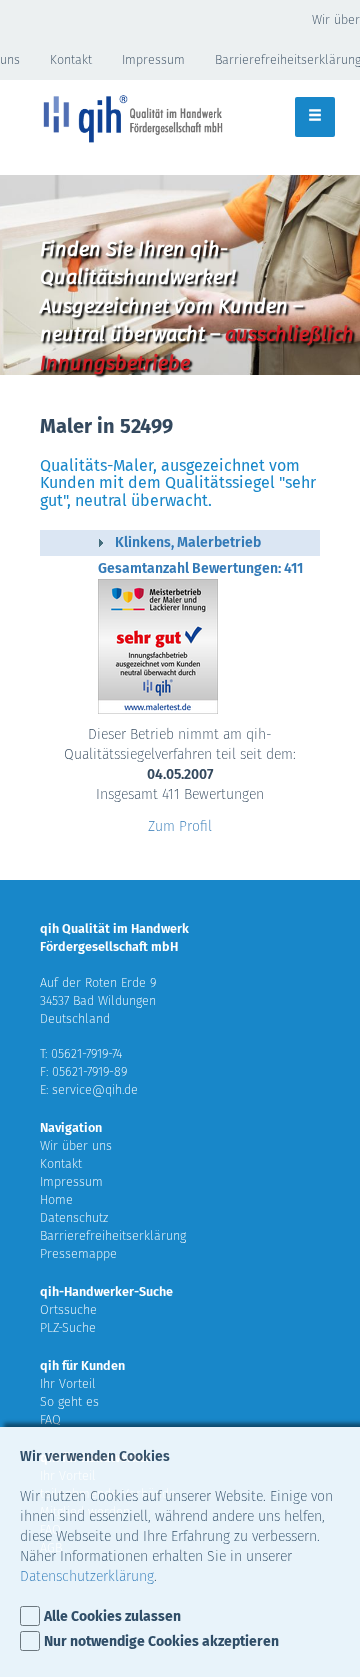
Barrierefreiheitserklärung (113, 1235)
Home (56, 1199)
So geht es (69, 1401)
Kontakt (71, 59)
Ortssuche (68, 1309)
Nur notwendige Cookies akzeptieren (161, 1641)
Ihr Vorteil (68, 1383)
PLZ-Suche (68, 1327)
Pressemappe (78, 1253)
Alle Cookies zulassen (112, 1616)
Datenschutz (74, 1217)
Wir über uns (76, 1145)
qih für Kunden (82, 1365)
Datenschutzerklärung (87, 1576)
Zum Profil (180, 826)
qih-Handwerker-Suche (106, 1291)
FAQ (50, 1419)
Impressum (153, 59)
